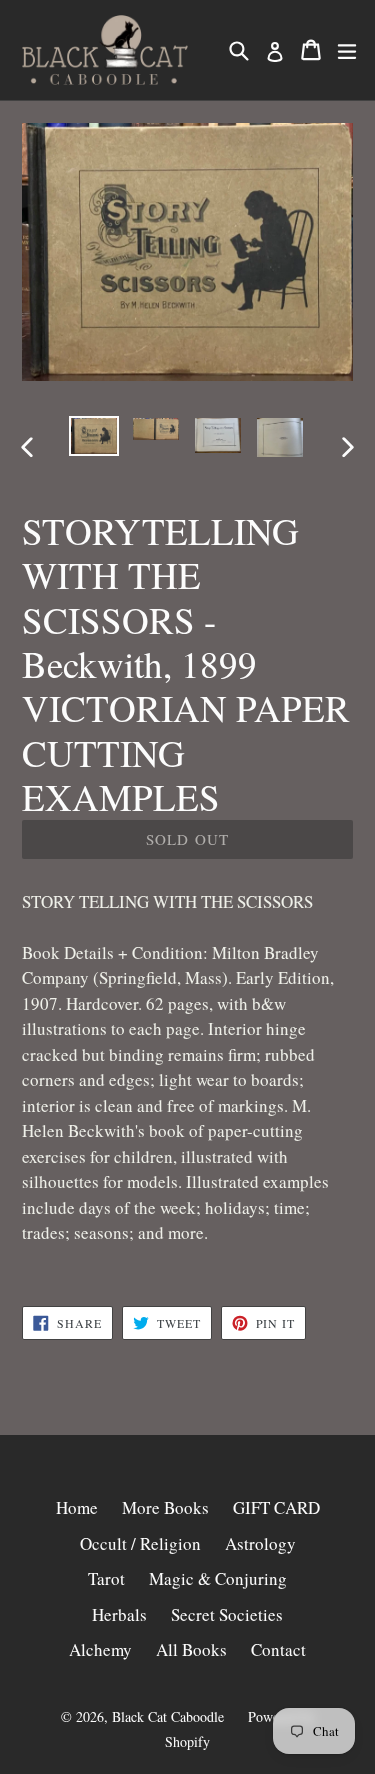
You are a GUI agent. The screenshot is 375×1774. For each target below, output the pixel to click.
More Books (165, 1507)
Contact (278, 1649)
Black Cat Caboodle (168, 1716)
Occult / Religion (140, 1543)
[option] (94, 436)
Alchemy (100, 1649)
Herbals (119, 1614)
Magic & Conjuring (218, 1578)
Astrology (260, 1543)
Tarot (106, 1578)
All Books (191, 1649)
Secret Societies (227, 1614)
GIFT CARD (276, 1507)
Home (77, 1507)
